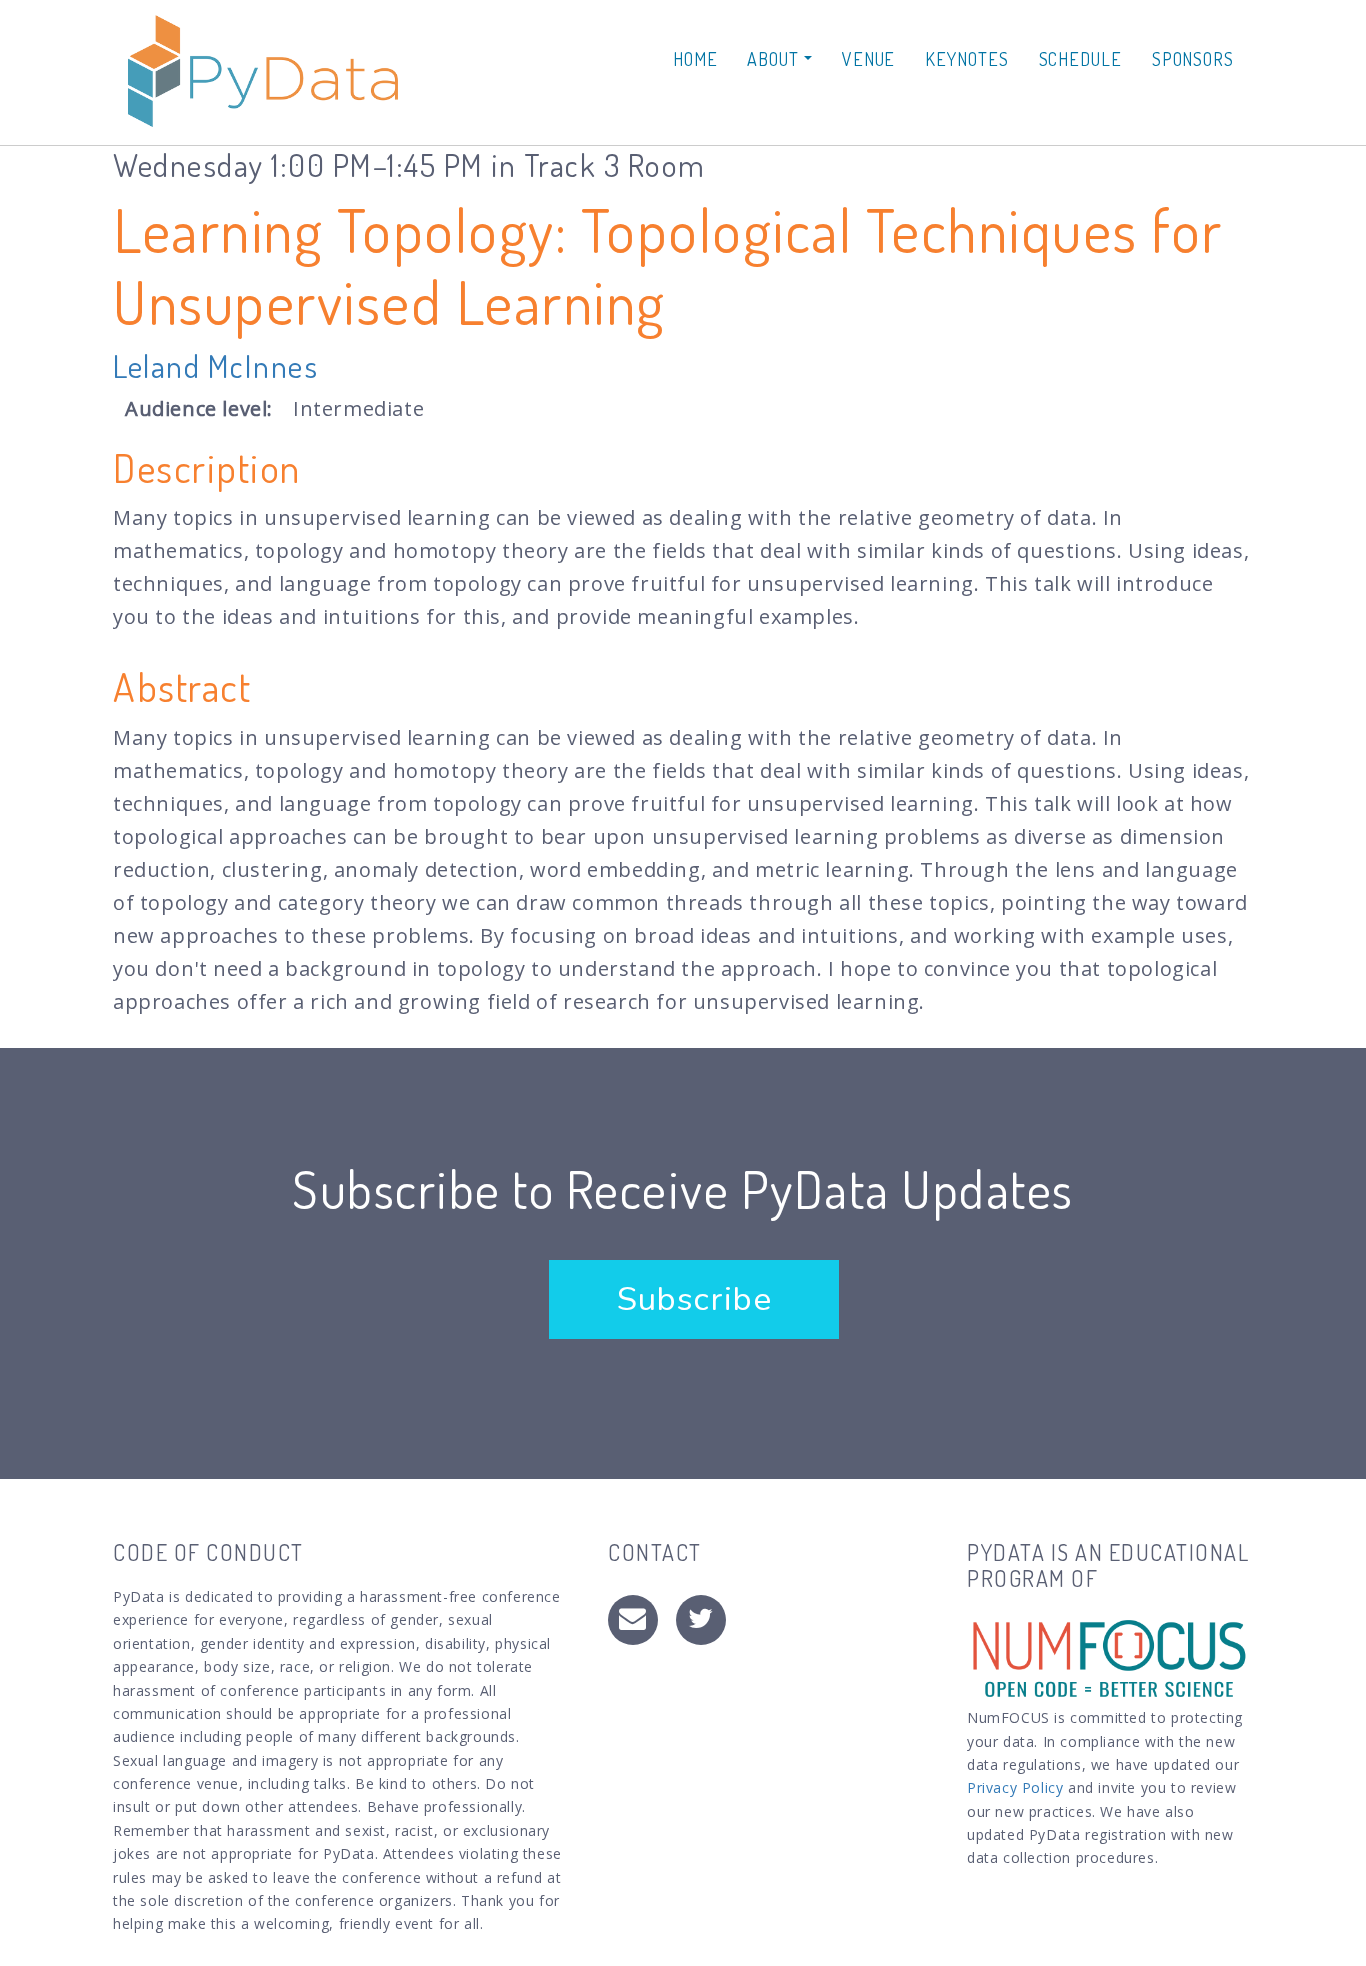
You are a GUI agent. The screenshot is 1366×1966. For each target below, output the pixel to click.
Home (695, 59)
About (775, 59)
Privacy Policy (1015, 1787)
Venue (869, 59)
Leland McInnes (215, 365)
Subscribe (694, 1299)
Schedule (1080, 59)
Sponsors (1193, 59)
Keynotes (966, 59)
